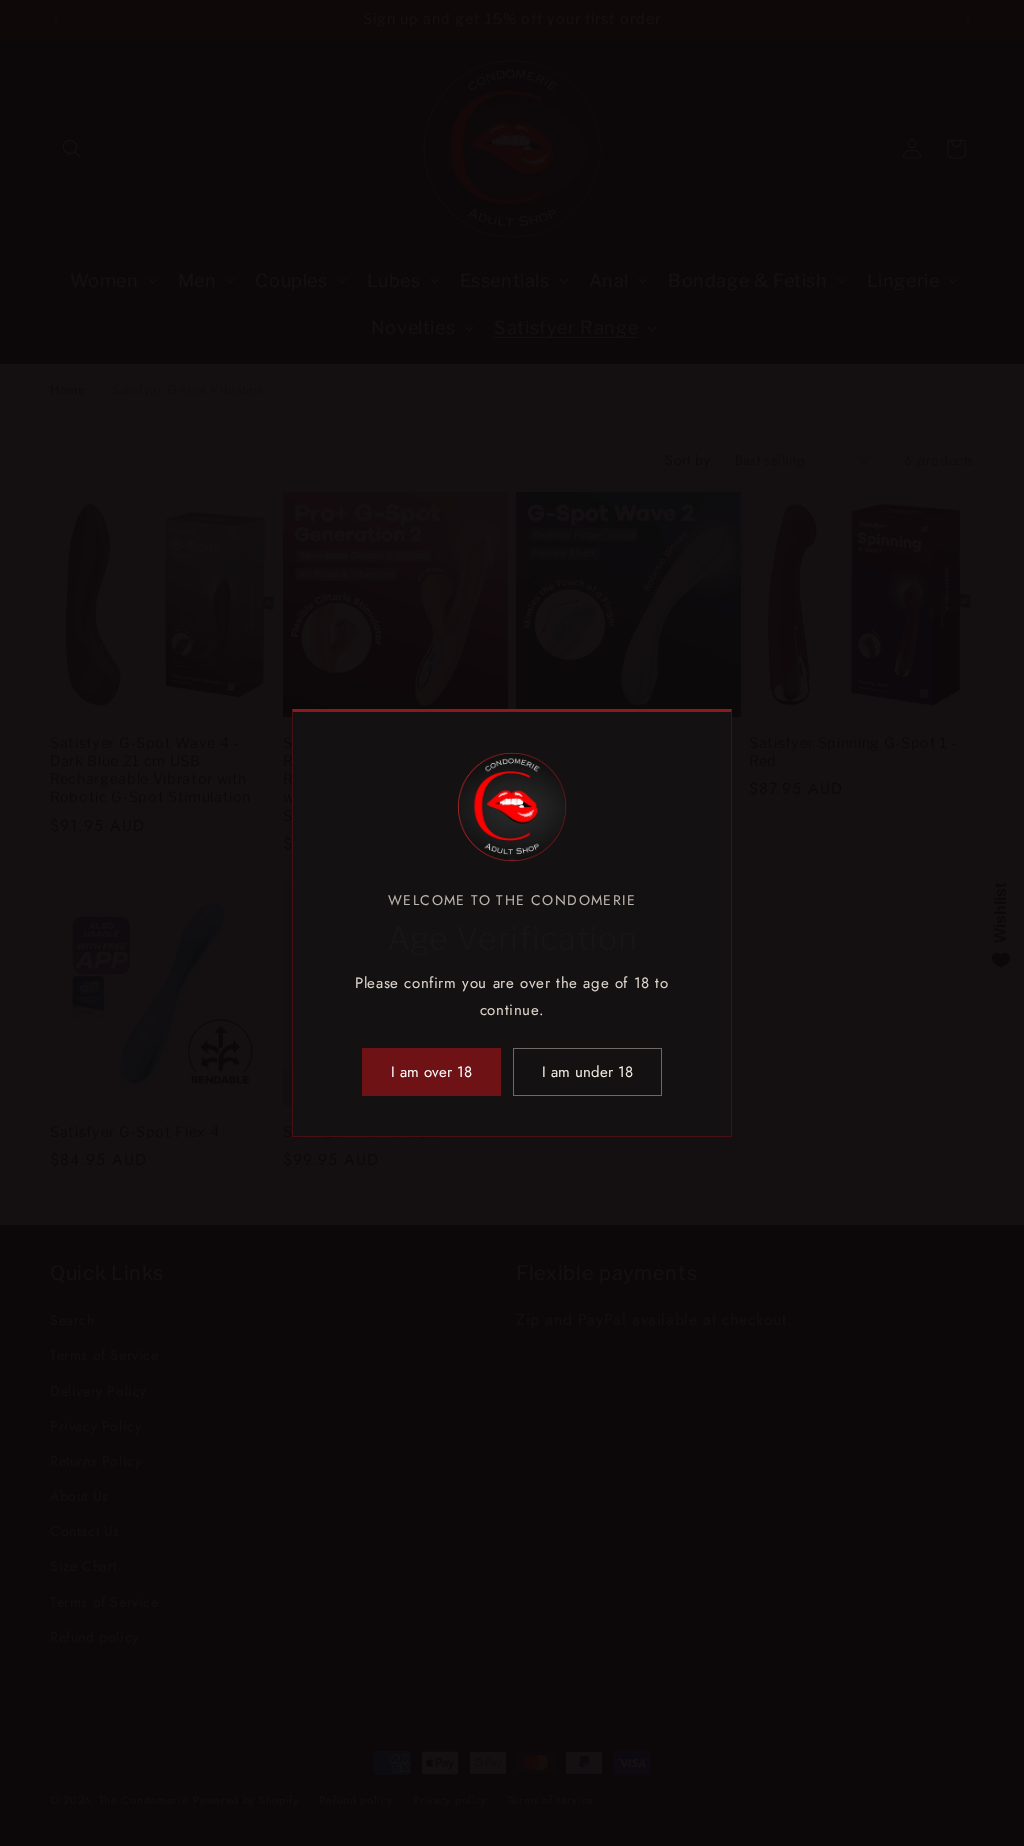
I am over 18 (431, 1072)
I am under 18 (587, 1072)
